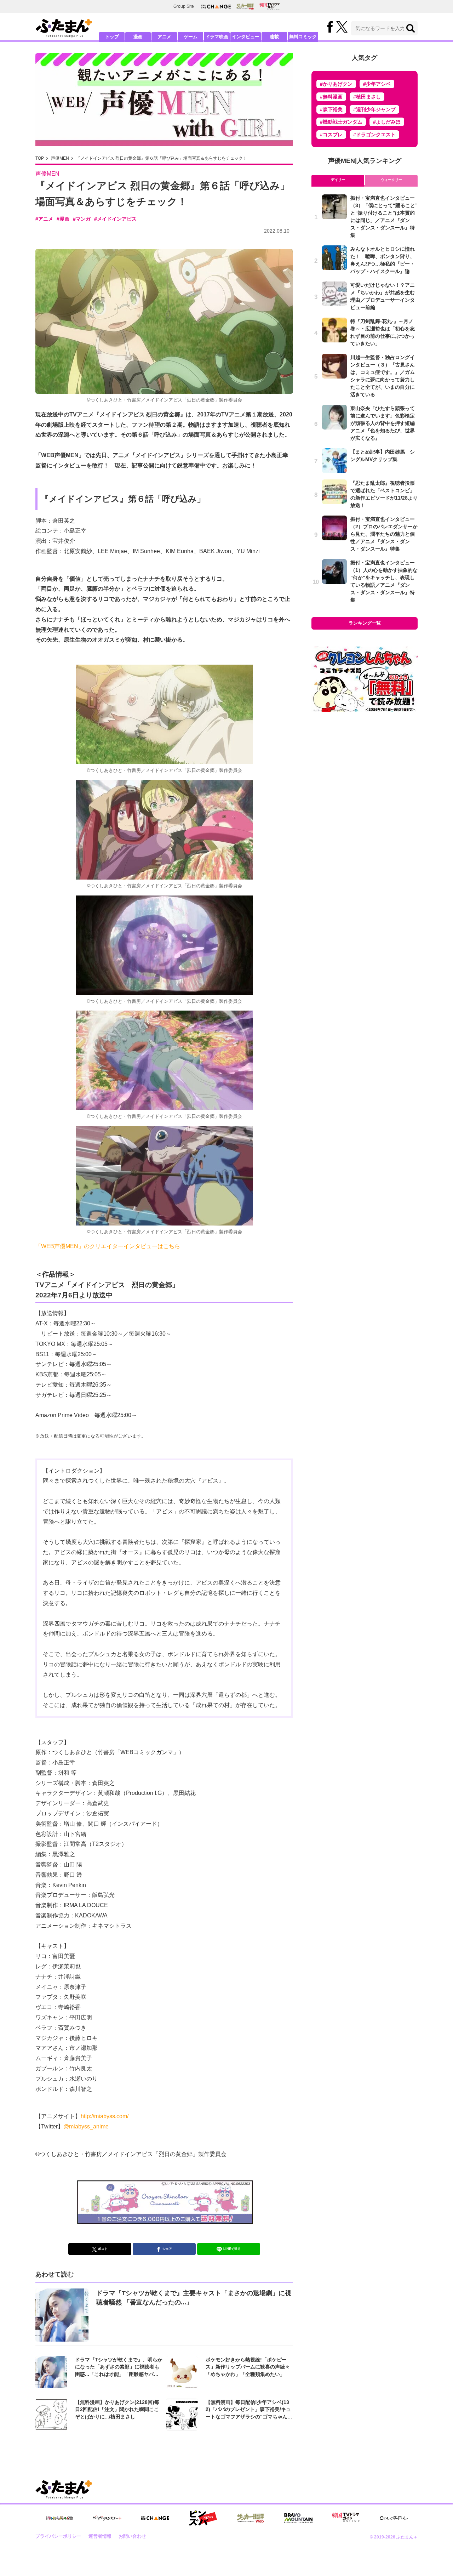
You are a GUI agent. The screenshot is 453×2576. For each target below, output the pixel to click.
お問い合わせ (132, 2536)
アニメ (164, 37)
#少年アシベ (377, 84)
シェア (167, 2249)
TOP (40, 158)
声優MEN (60, 158)
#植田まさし (367, 97)
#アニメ (44, 219)
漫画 (138, 37)
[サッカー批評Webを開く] (245, 6)
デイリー (338, 180)
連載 (274, 37)
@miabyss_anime (86, 2126)
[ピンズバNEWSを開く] (203, 2518)
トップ (112, 37)
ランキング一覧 (365, 623)
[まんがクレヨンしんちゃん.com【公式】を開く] (59, 2518)
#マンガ (82, 219)
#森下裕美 (331, 109)
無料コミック (303, 37)
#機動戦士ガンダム (341, 122)
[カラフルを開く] (394, 2518)
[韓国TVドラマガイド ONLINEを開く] (269, 7)
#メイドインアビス (115, 219)
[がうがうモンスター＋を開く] (107, 2518)
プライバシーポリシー (58, 2536)
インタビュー (246, 37)
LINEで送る (232, 2249)
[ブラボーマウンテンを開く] (298, 2518)
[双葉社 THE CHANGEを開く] (216, 7)
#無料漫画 (331, 97)
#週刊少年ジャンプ (374, 109)
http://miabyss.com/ (105, 2116)
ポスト (103, 2249)
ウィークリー (391, 180)
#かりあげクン (336, 84)
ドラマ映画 (217, 37)
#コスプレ (331, 135)
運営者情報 (100, 2536)
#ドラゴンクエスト (374, 135)
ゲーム (191, 37)
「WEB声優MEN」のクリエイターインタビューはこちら (108, 1246)
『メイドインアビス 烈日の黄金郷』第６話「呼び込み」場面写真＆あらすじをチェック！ (162, 158)
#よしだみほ (387, 122)
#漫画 (63, 219)
